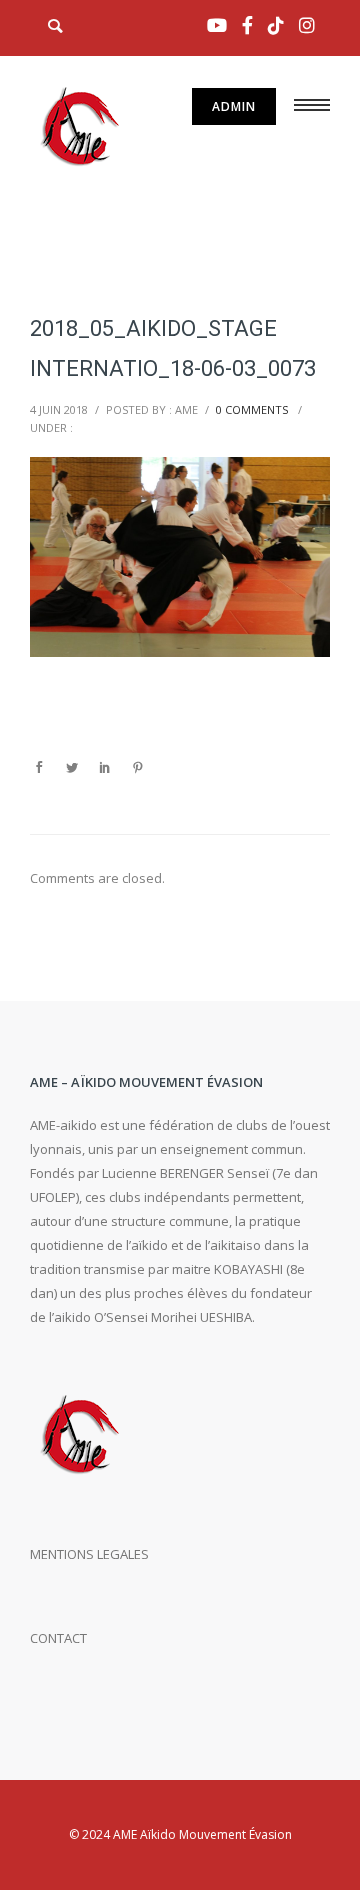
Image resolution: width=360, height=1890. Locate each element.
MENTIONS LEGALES (89, 1554)
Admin (234, 106)
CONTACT (58, 1638)
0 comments (252, 409)
